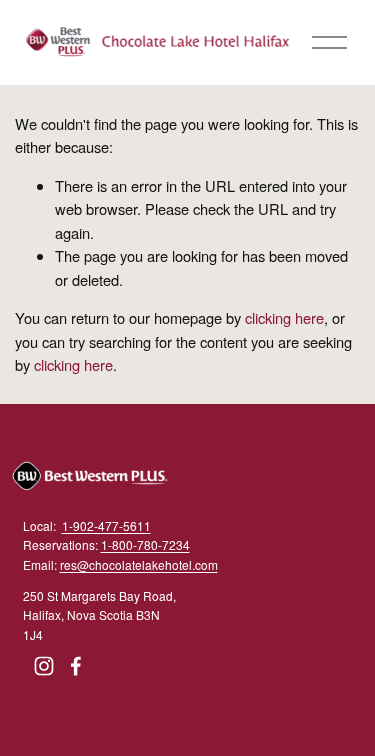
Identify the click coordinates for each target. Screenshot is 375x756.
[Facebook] (76, 666)
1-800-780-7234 (145, 544)
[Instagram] (44, 666)
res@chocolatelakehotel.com (139, 564)
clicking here (284, 317)
